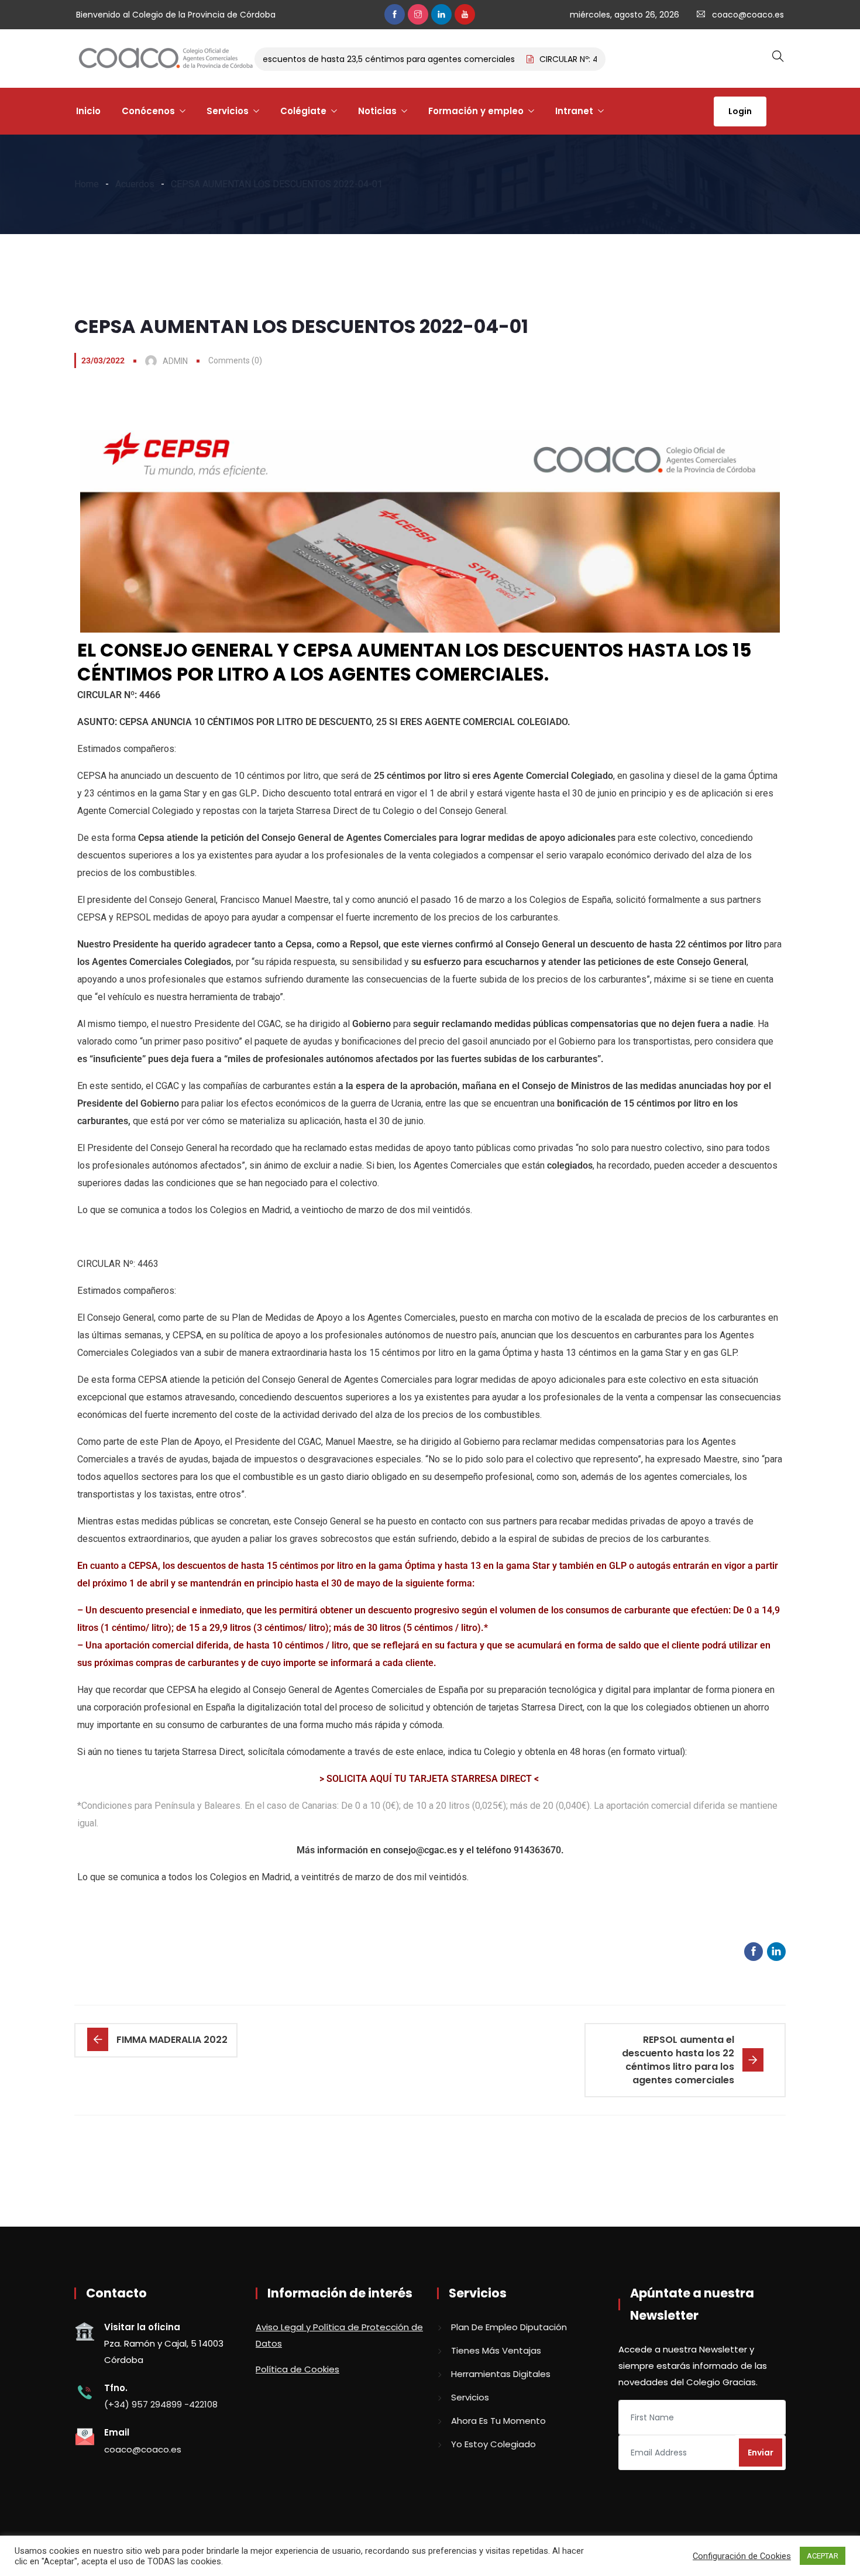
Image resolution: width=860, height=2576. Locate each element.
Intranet (574, 111)
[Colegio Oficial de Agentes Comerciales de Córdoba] (166, 59)
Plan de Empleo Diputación (509, 2327)
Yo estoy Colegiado (493, 2444)
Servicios (228, 111)
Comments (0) (235, 360)
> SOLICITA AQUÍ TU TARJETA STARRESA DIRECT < (430, 1779)
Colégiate (303, 111)
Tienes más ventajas (496, 2350)
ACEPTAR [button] (823, 2556)
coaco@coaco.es (748, 15)
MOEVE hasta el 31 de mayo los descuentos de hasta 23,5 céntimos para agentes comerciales (295, 59)
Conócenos (148, 111)
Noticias (377, 111)
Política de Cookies (297, 2369)
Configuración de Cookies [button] (742, 2556)
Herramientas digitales (501, 2374)
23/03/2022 (103, 360)
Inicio (88, 111)
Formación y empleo (476, 111)
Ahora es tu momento (498, 2421)
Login (740, 111)
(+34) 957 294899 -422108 (161, 2404)
